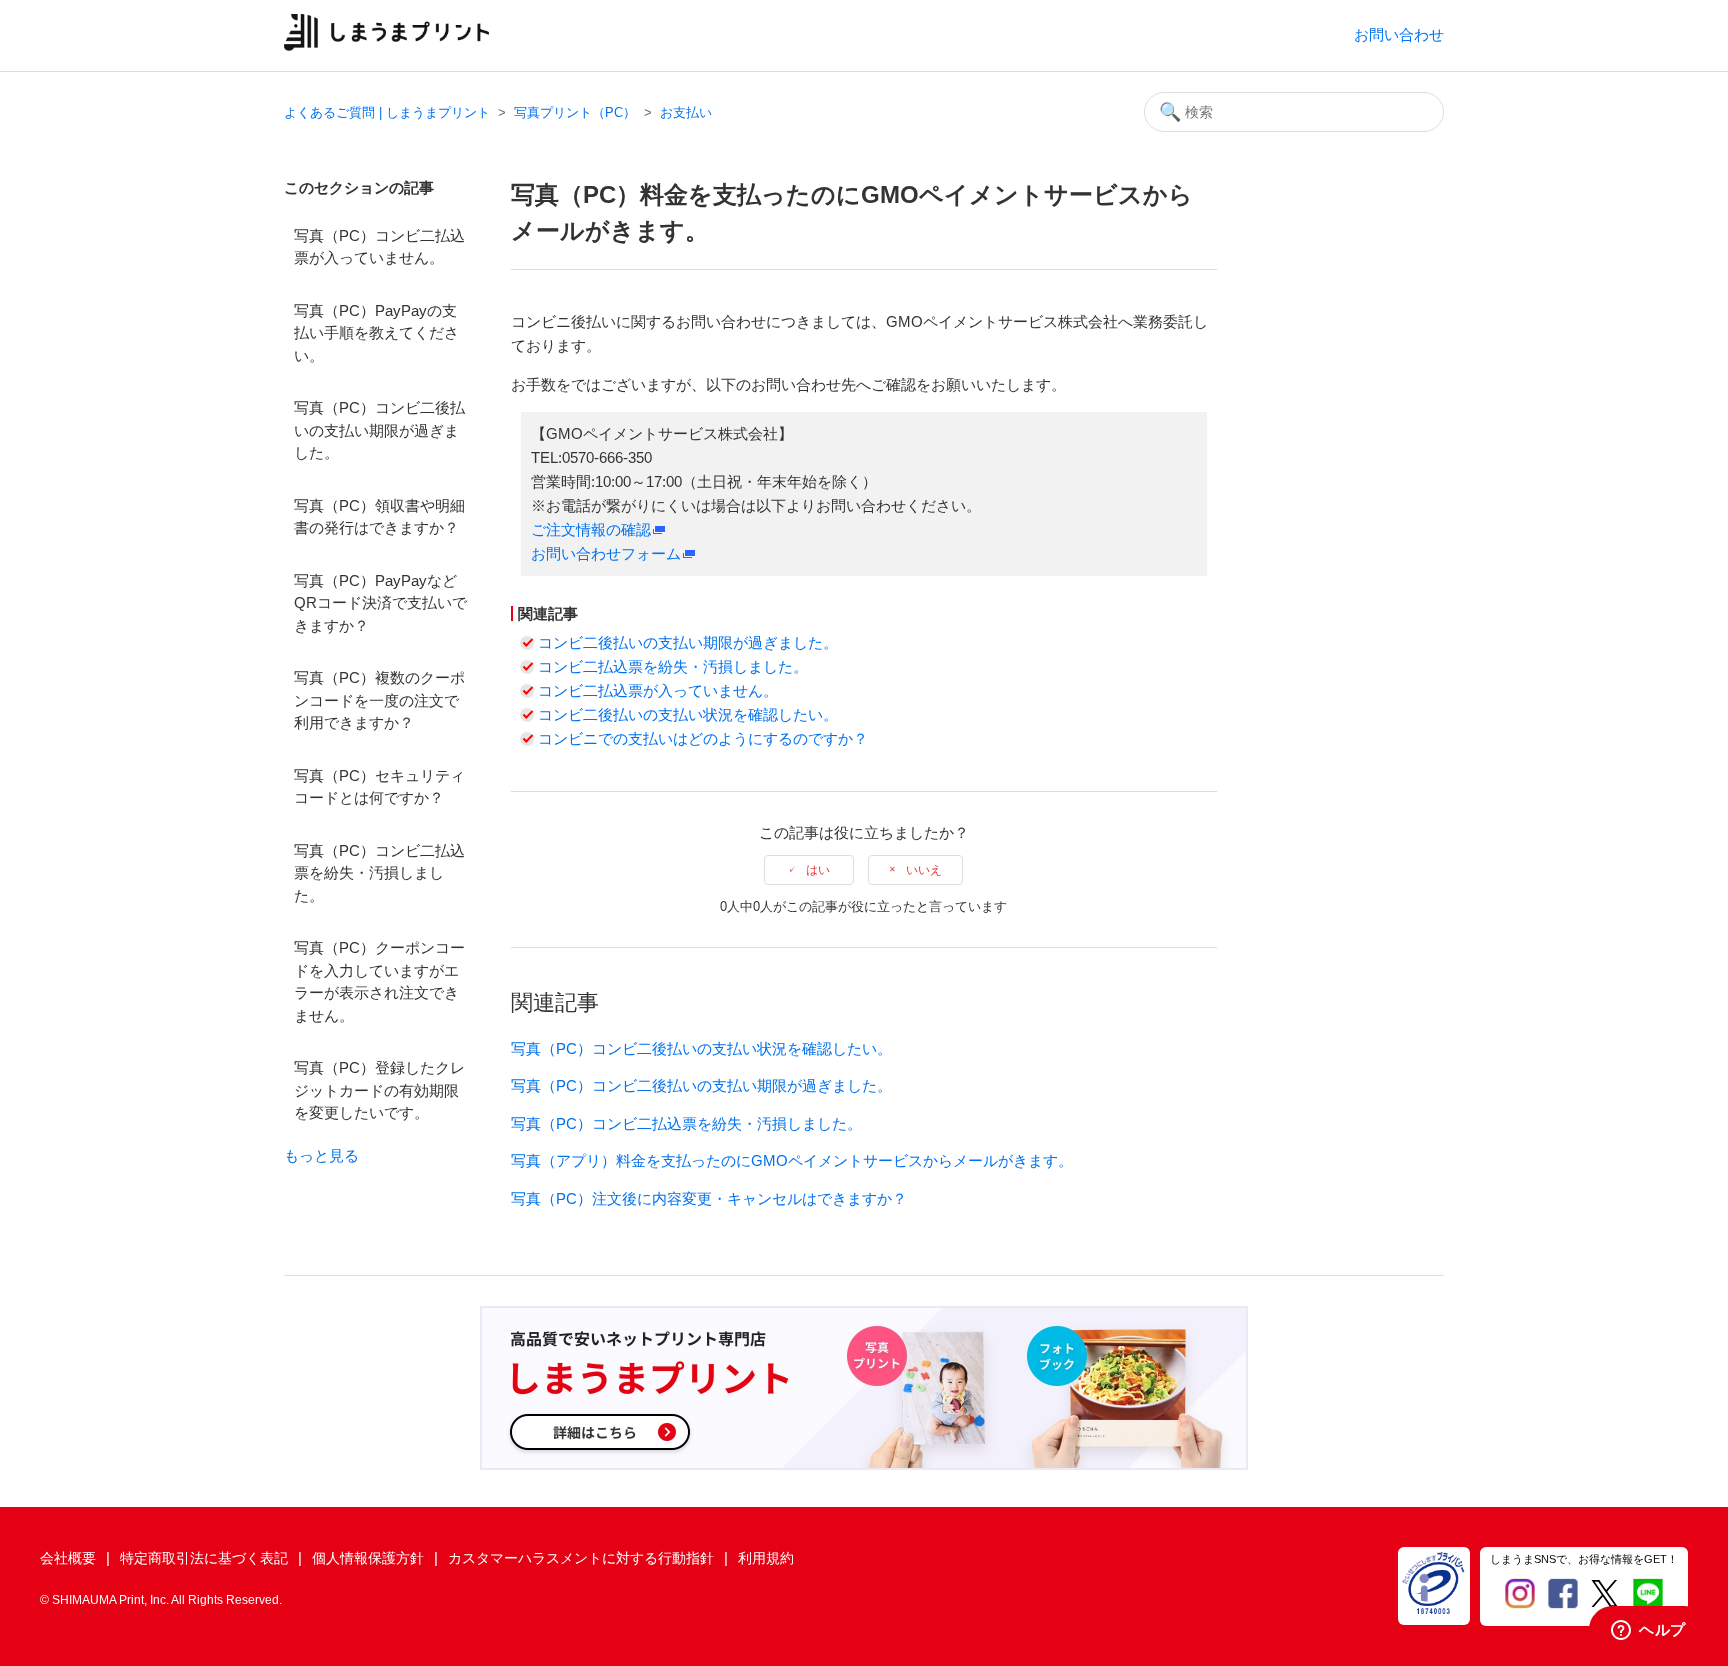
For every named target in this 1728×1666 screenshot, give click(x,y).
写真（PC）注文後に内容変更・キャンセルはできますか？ (709, 1198)
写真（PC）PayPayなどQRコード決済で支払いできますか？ (380, 603)
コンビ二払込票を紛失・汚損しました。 (673, 666)
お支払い (686, 112)
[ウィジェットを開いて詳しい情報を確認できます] (1648, 1631)
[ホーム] (386, 45)
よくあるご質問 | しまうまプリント (387, 112)
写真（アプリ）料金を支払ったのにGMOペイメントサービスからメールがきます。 (792, 1160)
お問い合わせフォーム (606, 553)
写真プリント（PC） (575, 112)
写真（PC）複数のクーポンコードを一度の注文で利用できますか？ (379, 700)
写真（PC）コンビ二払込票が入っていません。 (379, 247)
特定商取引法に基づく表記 (204, 1558)
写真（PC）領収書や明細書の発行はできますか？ (379, 517)
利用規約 (766, 1558)
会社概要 (68, 1558)
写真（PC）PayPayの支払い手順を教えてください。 (376, 333)
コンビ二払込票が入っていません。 (658, 690)
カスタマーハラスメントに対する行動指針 (581, 1558)
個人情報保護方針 (368, 1558)
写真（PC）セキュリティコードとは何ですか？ (379, 787)
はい (818, 870)
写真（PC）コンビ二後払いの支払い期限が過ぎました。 (379, 430)
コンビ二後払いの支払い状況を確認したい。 (688, 714)
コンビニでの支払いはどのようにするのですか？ (703, 738)
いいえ (924, 870)
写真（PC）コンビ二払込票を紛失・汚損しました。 (379, 873)
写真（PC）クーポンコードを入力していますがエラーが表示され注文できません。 (379, 981)
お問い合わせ (1399, 34)
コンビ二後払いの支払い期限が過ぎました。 (688, 642)
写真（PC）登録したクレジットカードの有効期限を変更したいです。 (379, 1090)
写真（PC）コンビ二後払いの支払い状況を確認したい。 (701, 1048)
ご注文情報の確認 (591, 529)
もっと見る (321, 1155)
